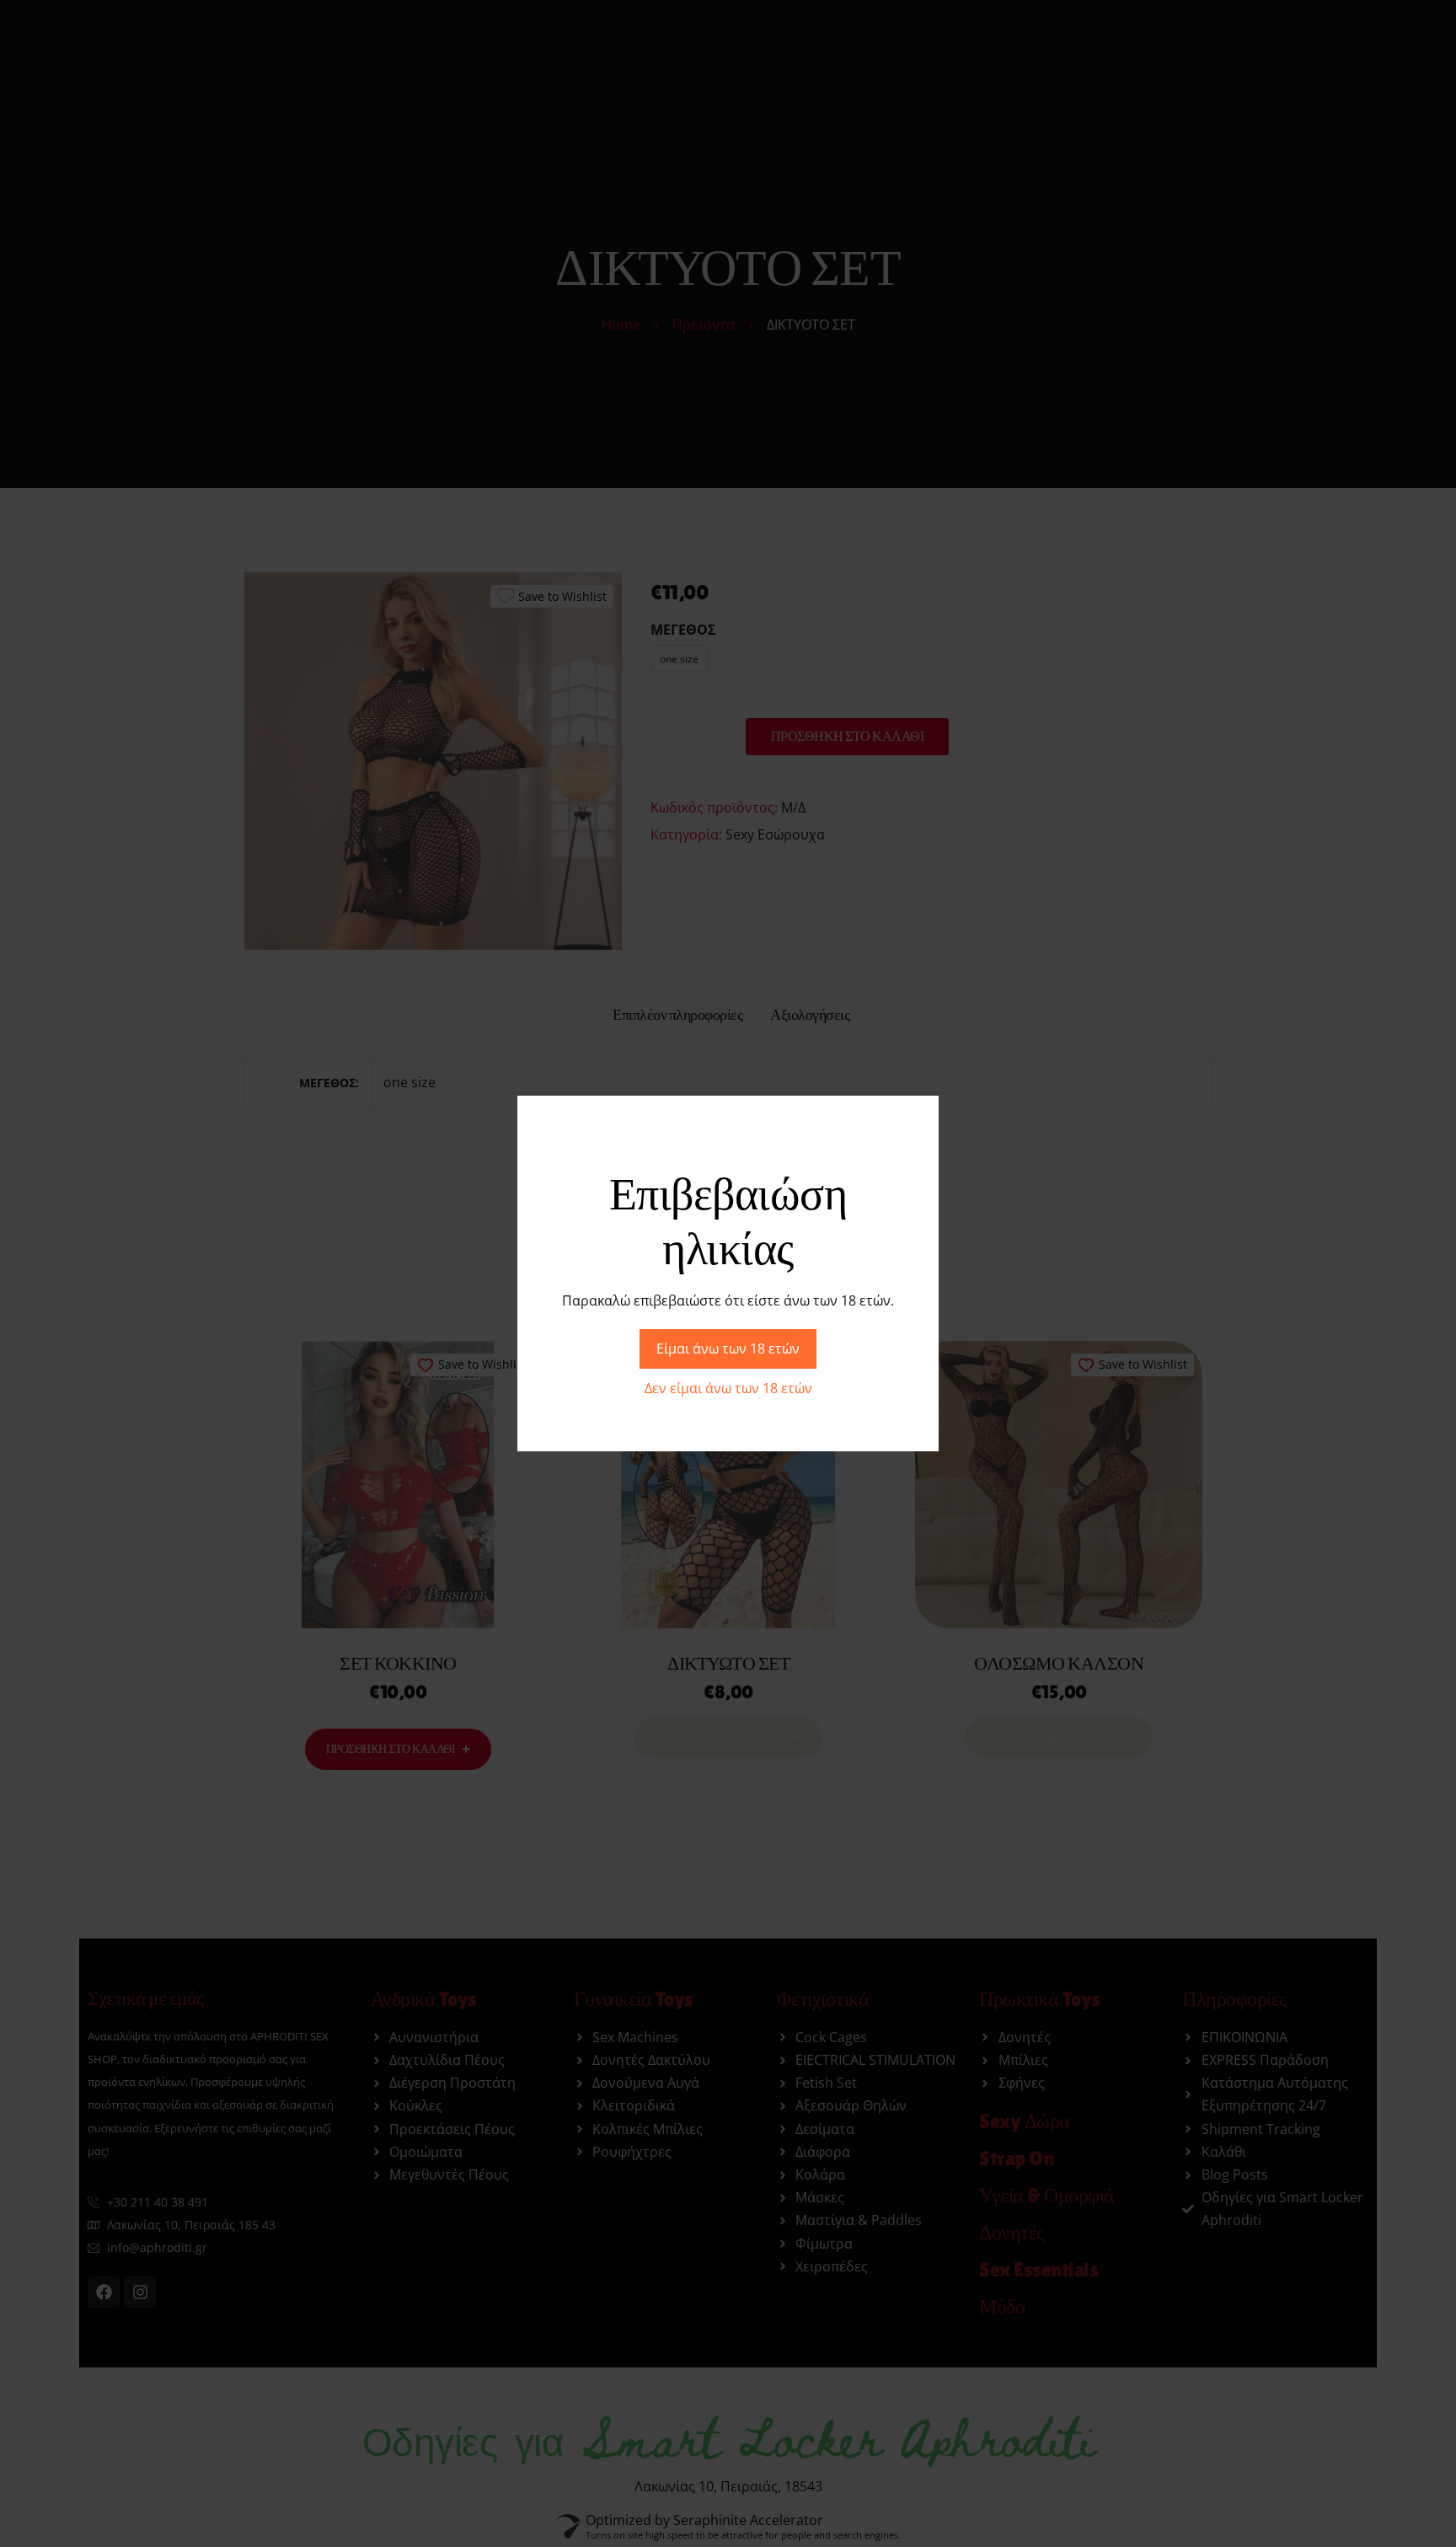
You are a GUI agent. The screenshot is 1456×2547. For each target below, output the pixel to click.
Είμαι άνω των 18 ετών (728, 1349)
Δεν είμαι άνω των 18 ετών (728, 1388)
